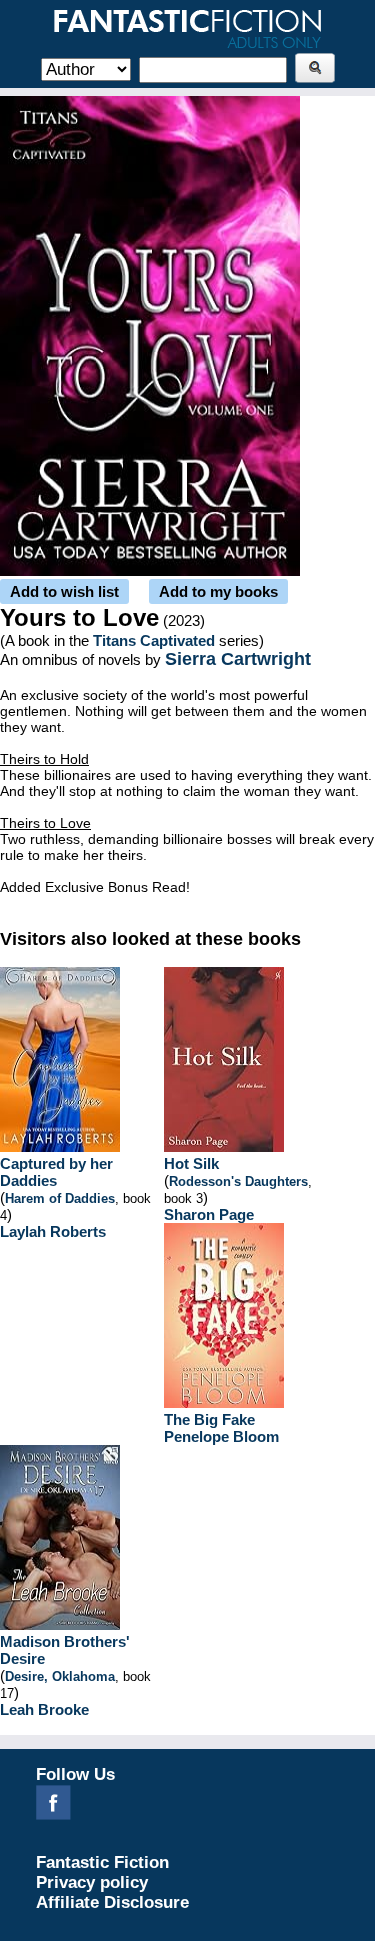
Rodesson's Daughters (238, 1181)
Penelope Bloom (221, 1436)
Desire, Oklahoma (60, 1676)
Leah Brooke (44, 1709)
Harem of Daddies (60, 1198)
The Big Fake (209, 1419)
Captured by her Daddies (56, 1172)
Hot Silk (191, 1163)
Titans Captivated (154, 640)
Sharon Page (209, 1214)
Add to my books (218, 591)
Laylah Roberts (53, 1231)
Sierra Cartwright (238, 659)
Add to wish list (64, 591)
